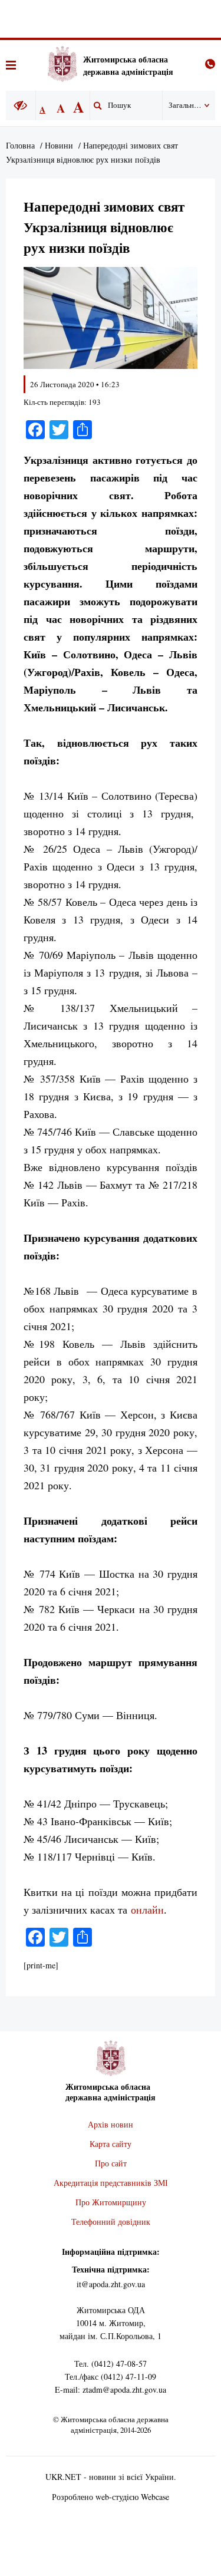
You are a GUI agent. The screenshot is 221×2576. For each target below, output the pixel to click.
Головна (20, 145)
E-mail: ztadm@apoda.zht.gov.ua (111, 2389)
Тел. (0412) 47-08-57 (111, 2364)
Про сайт (111, 2163)
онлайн (147, 1909)
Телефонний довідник (111, 2222)
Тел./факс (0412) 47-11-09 (111, 2377)
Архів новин (111, 2124)
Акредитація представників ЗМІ (111, 2183)
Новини (59, 145)
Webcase (155, 2497)
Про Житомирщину (111, 2202)
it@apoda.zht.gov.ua (111, 2284)
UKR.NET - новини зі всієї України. (111, 2477)
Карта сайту (111, 2144)
